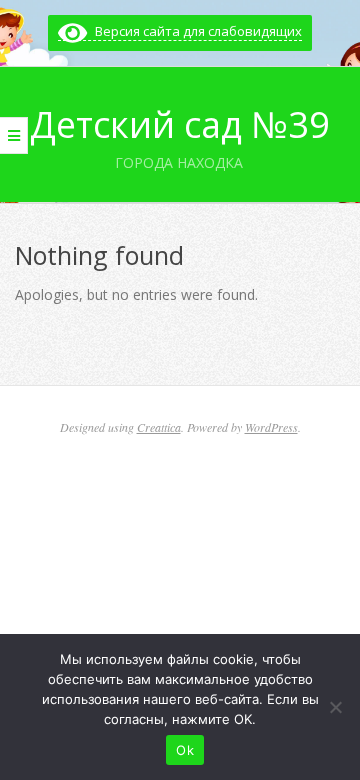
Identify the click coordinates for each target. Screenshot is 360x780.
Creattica (159, 427)
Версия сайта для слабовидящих (194, 31)
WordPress (271, 427)
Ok (185, 750)
